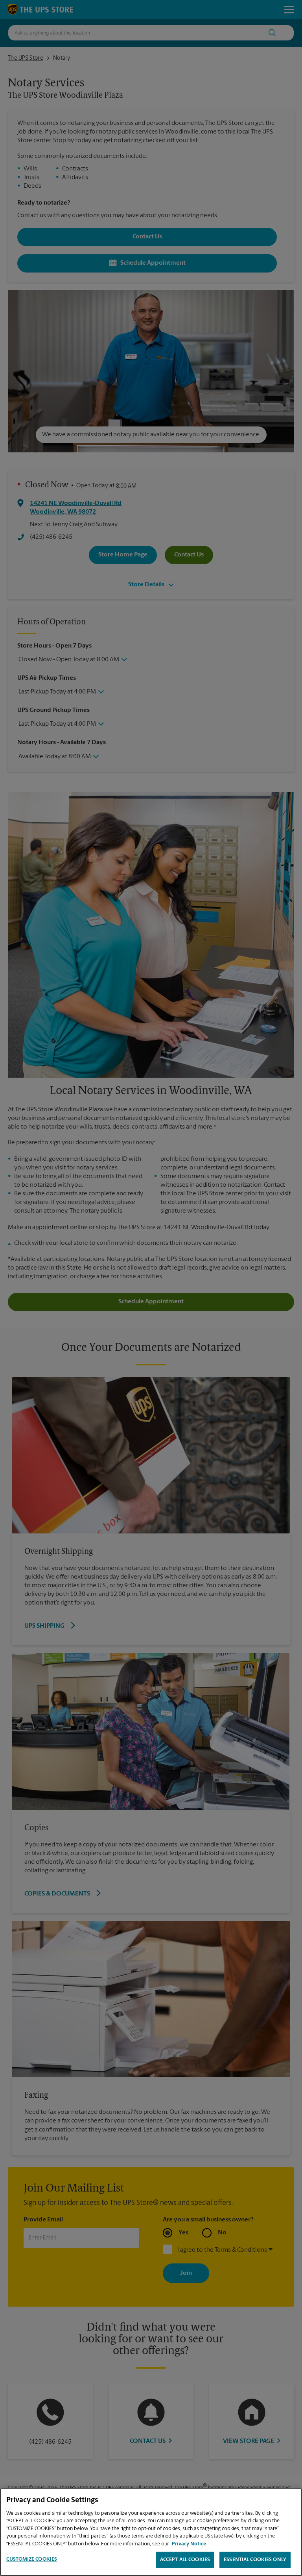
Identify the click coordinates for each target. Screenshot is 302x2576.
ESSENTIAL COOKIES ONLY (255, 2560)
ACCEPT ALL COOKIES (185, 2560)
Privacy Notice (189, 2544)
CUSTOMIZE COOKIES (32, 2559)
